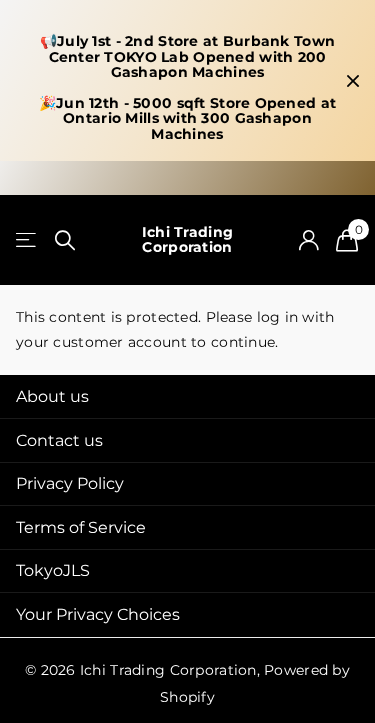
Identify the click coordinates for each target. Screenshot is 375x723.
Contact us (59, 440)
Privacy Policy (70, 483)
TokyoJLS (53, 570)
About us (52, 396)
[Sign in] (308, 240)
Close (353, 80)
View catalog (27, 240)
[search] (65, 240)
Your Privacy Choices (98, 614)
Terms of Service (81, 527)
